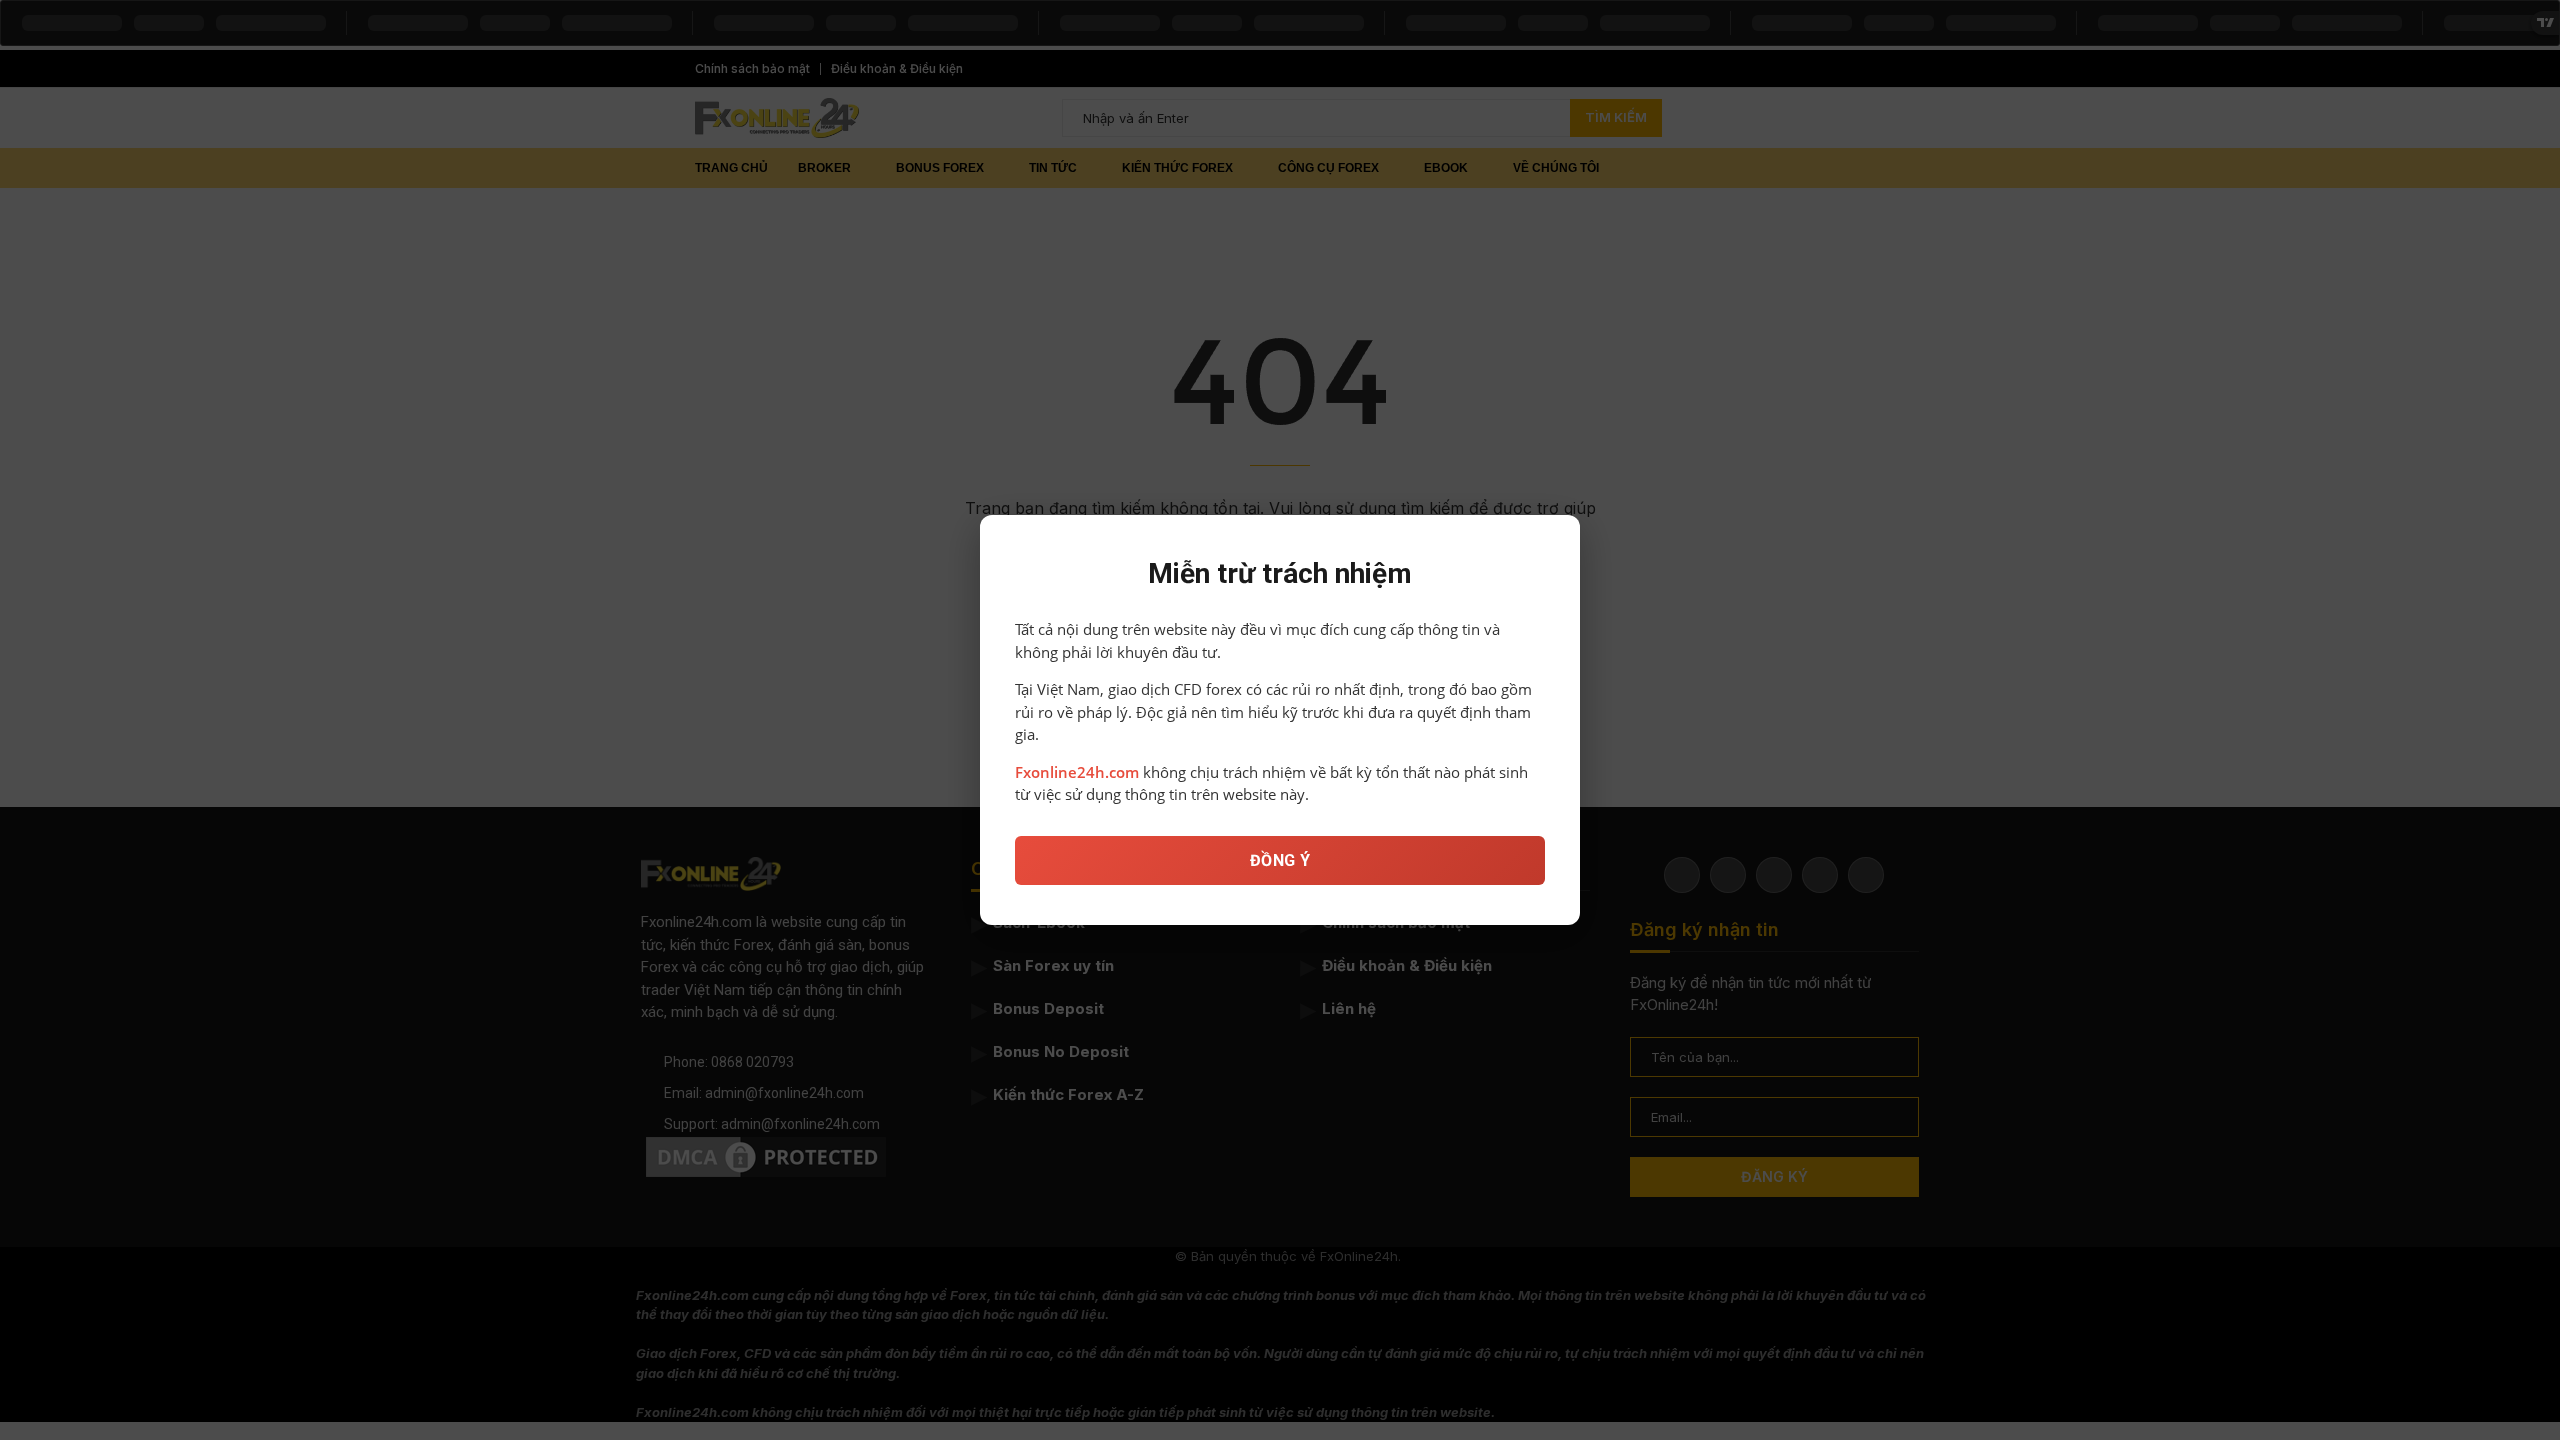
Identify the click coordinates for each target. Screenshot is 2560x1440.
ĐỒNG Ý (1280, 860)
